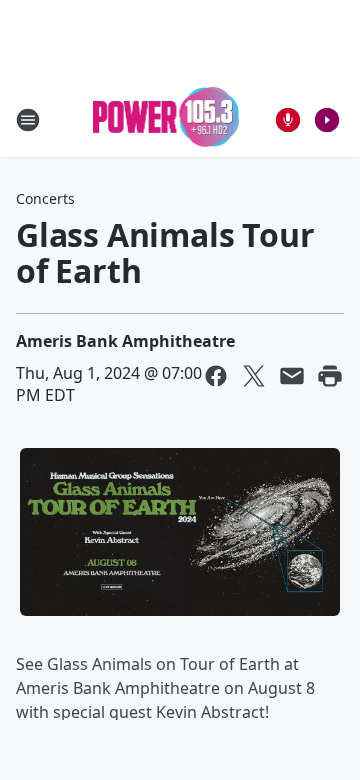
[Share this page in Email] (292, 376)
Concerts (45, 198)
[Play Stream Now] (327, 120)
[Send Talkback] (288, 120)
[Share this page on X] (254, 376)
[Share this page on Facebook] (216, 376)
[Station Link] (166, 119)
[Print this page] (330, 376)
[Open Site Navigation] (28, 120)
